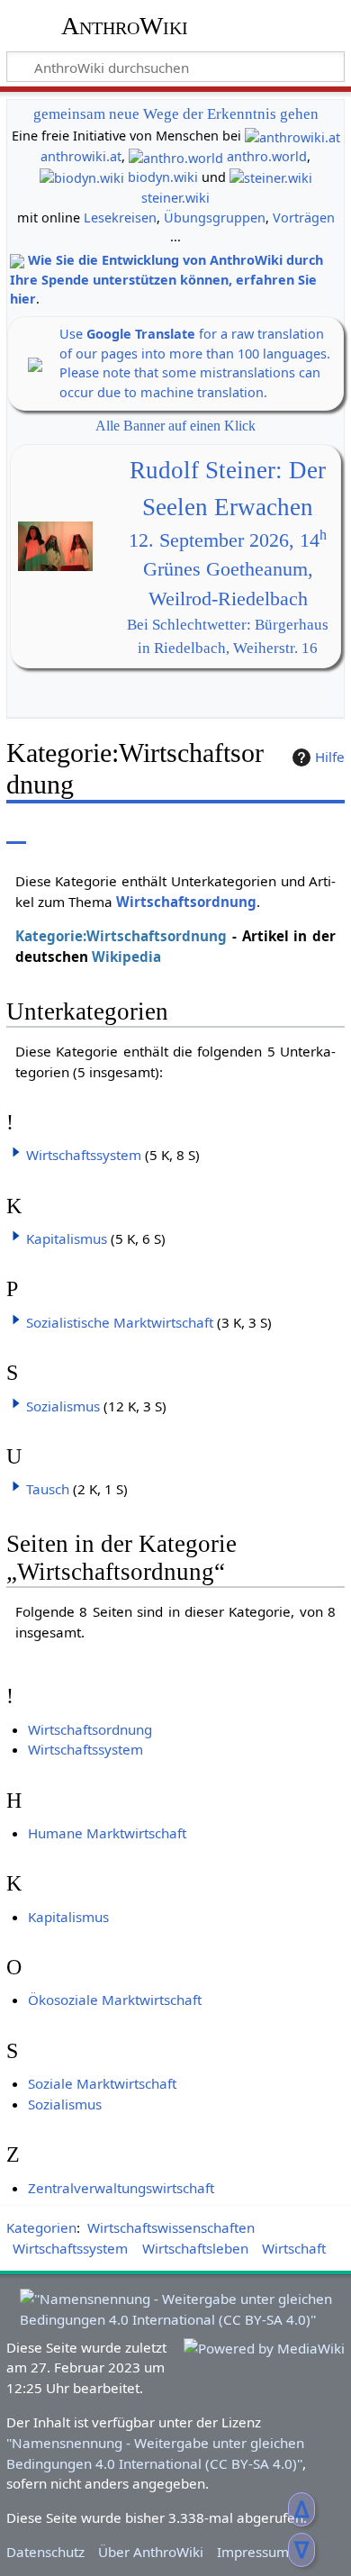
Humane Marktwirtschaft (107, 1833)
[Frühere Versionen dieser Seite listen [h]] (288, 831)
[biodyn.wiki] (82, 177)
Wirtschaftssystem (84, 1155)
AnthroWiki (125, 26)
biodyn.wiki (163, 177)
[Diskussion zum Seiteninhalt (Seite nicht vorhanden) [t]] (57, 831)
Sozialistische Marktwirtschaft (120, 1322)
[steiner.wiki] (271, 177)
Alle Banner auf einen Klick (175, 426)
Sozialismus (63, 1406)
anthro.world (267, 156)
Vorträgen (304, 218)
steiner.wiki (175, 198)
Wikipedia (126, 957)
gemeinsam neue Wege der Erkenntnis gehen (176, 114)
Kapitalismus (67, 1238)
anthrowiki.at (81, 156)
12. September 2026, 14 (228, 540)
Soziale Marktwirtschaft (102, 2083)
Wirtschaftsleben (195, 2248)
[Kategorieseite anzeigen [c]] (16, 831)
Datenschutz (45, 2552)
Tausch (48, 1489)
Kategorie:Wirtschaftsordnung (121, 936)
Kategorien (41, 2227)
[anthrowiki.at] (292, 136)
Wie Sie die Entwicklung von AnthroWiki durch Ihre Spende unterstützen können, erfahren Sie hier (166, 279)
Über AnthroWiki (151, 2552)
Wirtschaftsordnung (186, 902)
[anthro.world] (176, 156)
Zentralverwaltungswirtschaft (121, 2188)
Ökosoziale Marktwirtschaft (115, 2000)
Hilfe (330, 757)
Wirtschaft (294, 2248)
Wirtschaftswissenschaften (171, 2227)
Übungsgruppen (215, 218)
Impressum (253, 2552)
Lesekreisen (120, 218)
